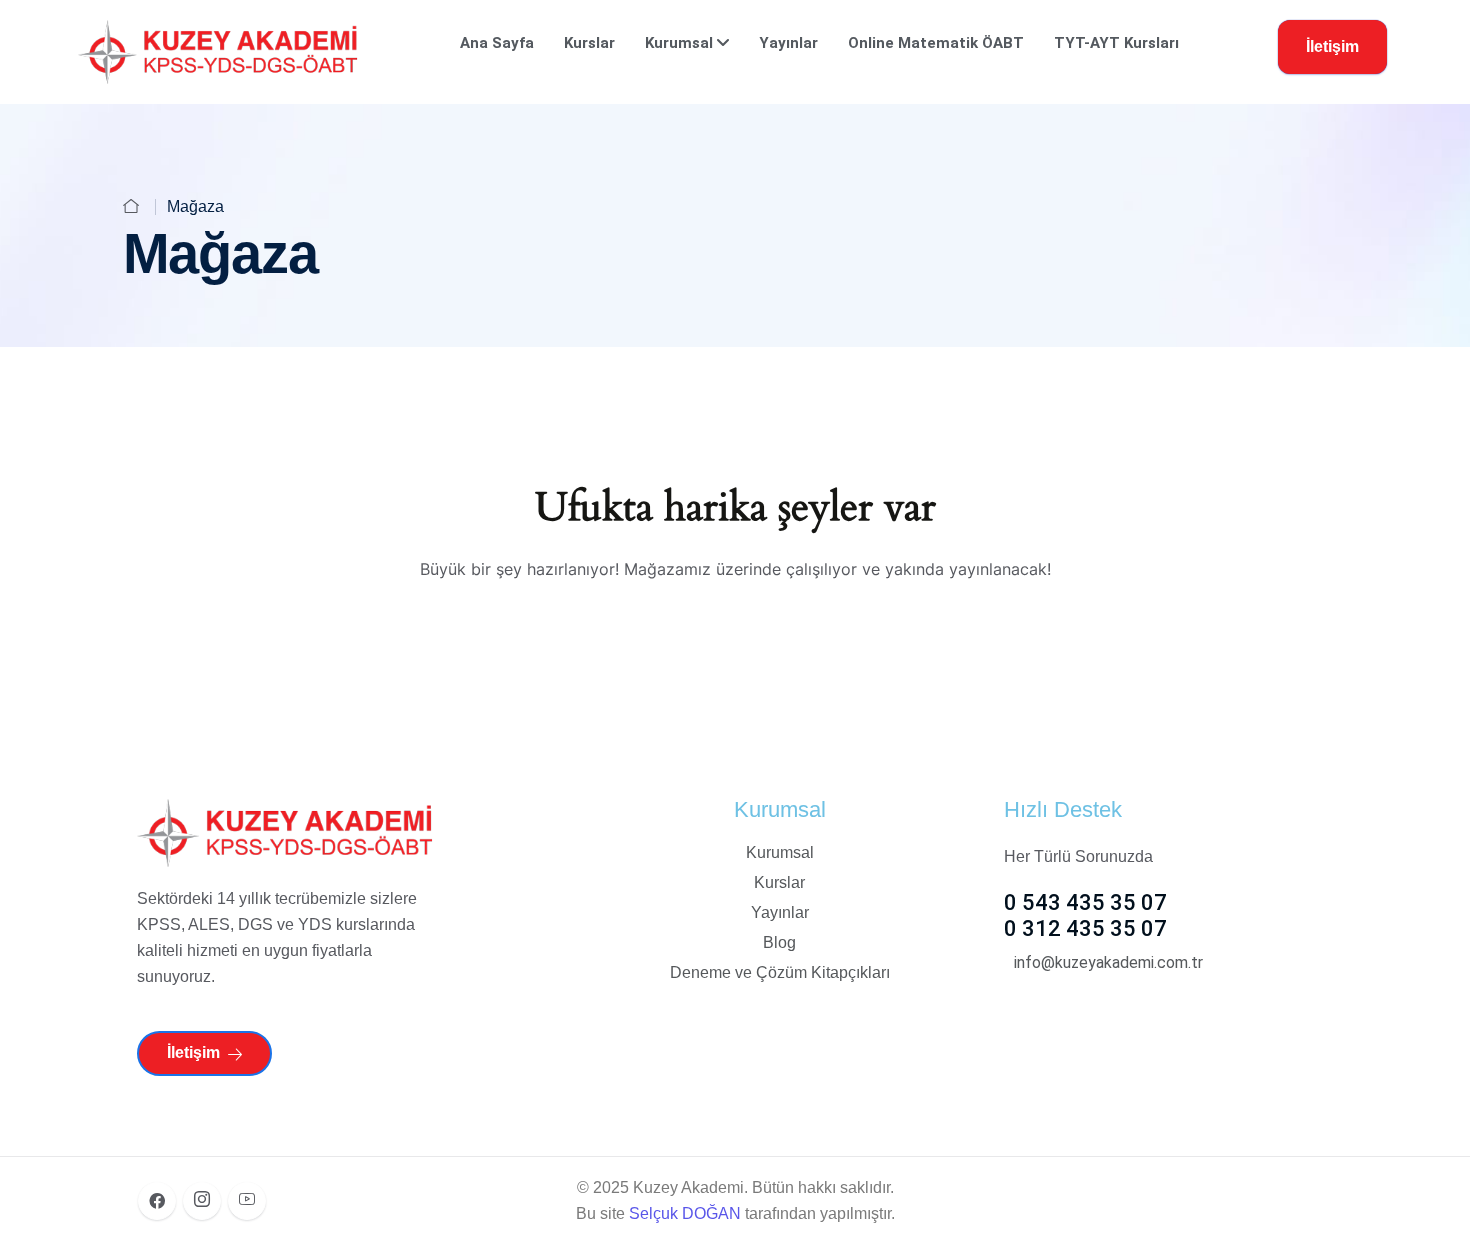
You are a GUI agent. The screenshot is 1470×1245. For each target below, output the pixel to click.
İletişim (1332, 46)
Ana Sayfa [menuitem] (497, 43)
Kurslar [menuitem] (589, 43)
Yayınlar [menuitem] (788, 43)
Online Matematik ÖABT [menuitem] (936, 43)
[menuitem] (687, 43)
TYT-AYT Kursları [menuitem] (1116, 43)
